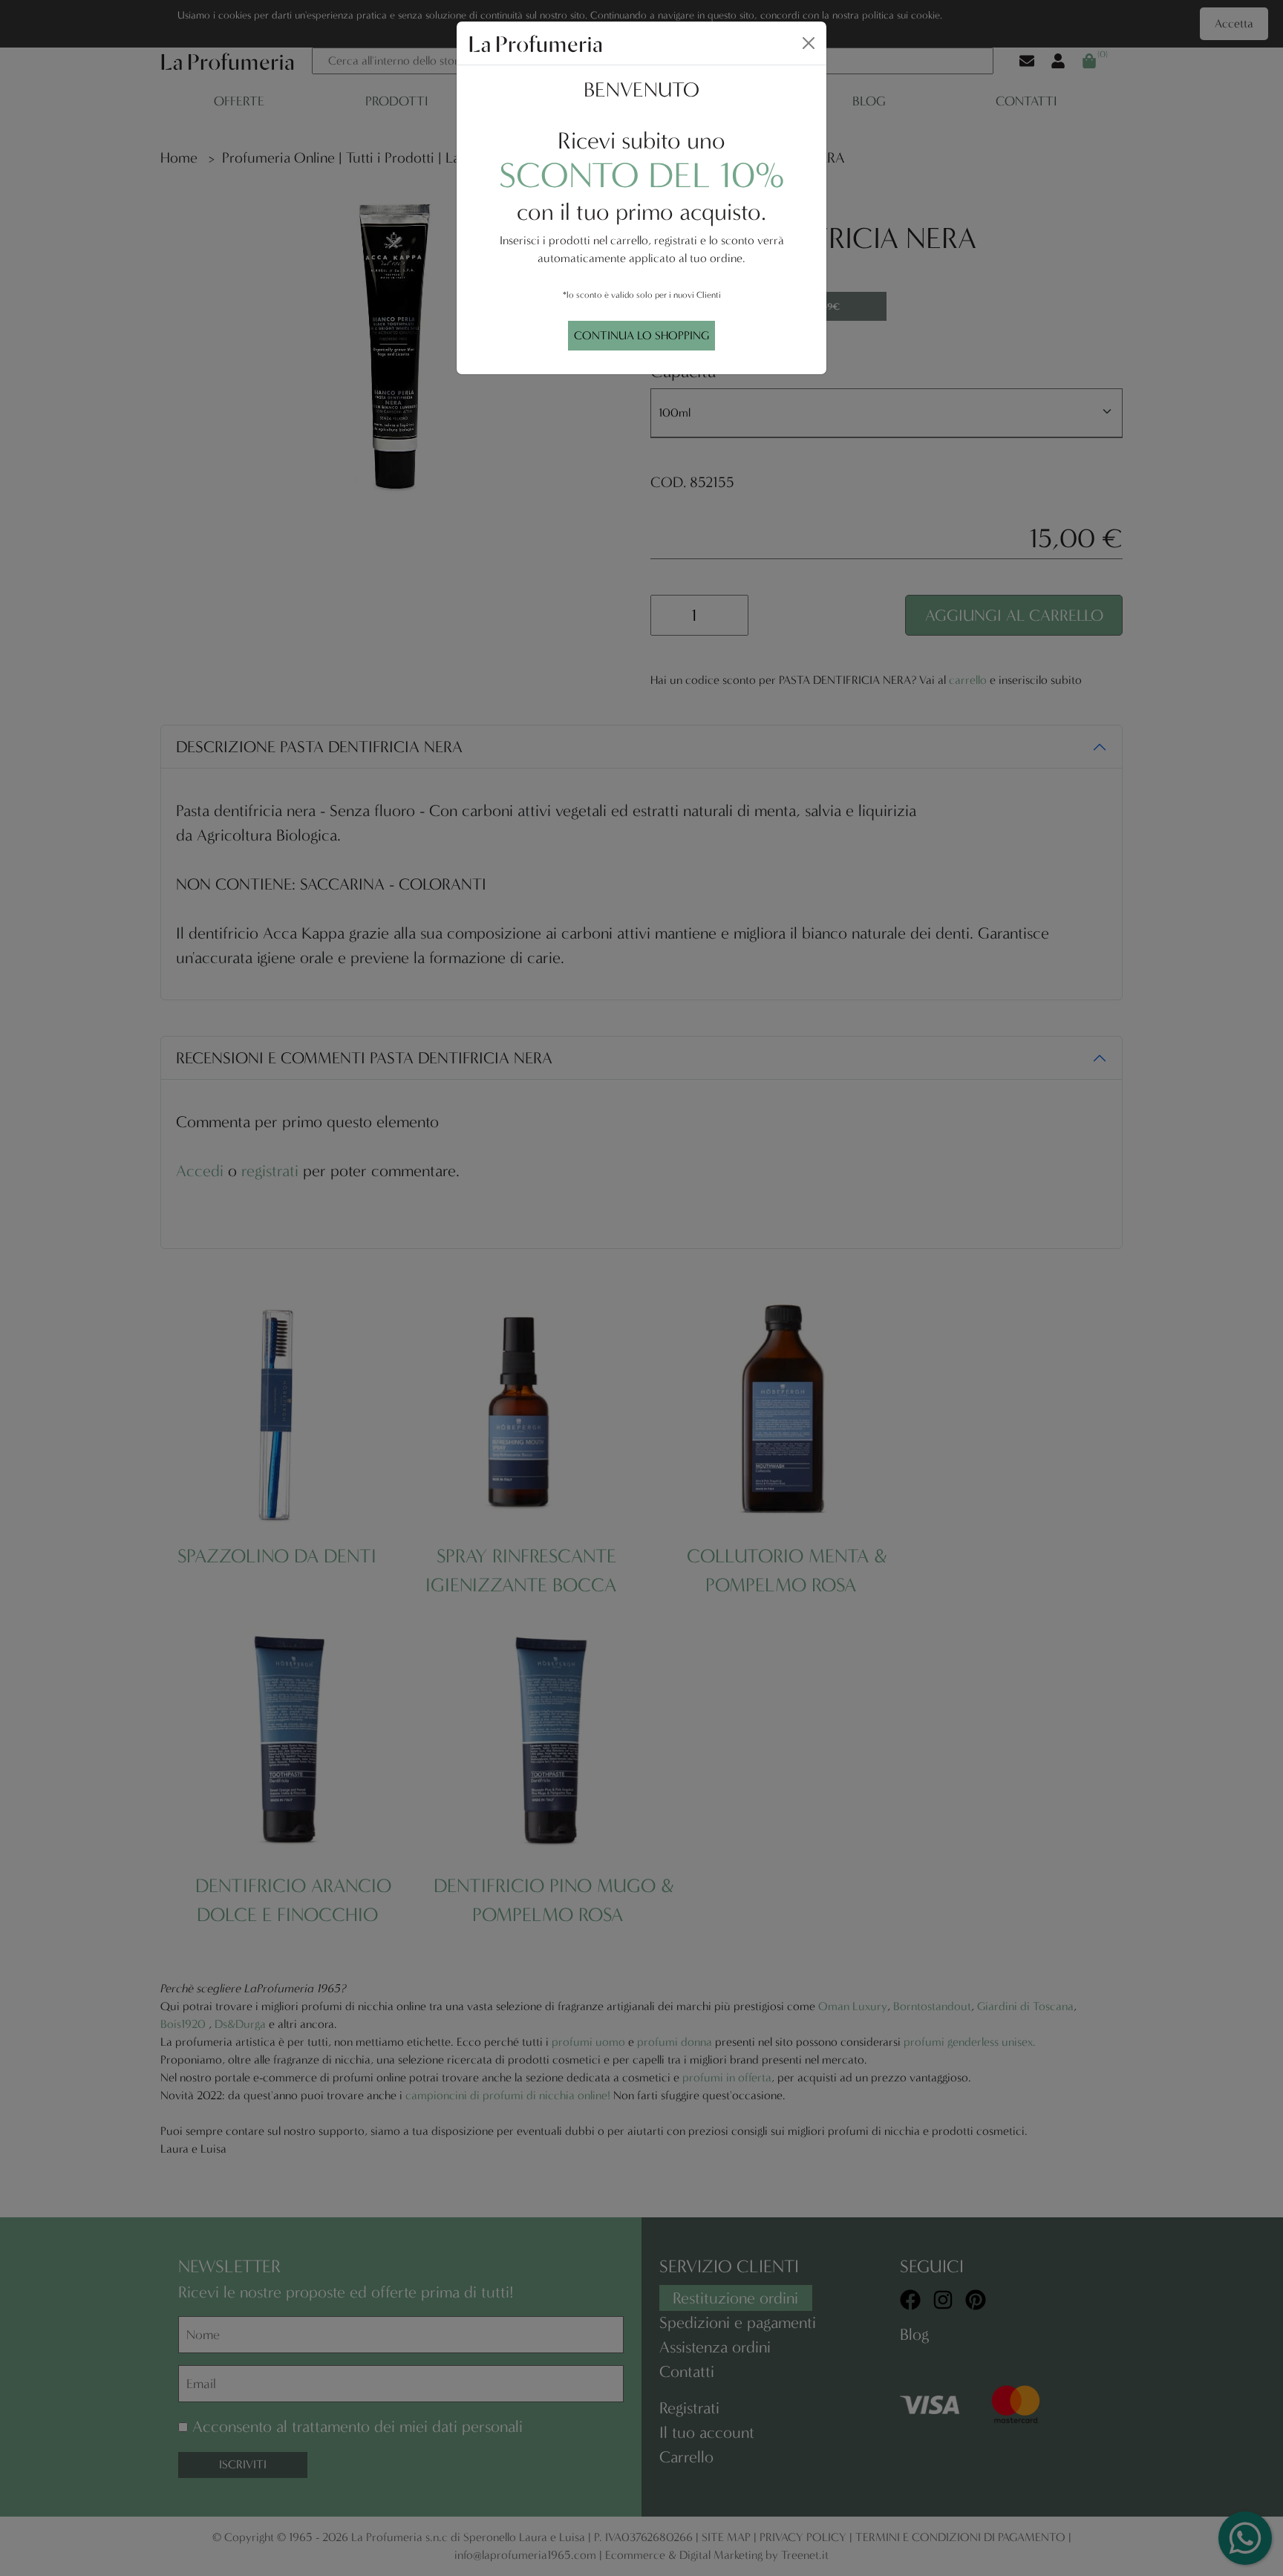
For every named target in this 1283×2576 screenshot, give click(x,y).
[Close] (809, 43)
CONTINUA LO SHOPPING (641, 335)
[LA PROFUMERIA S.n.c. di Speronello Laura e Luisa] (535, 42)
